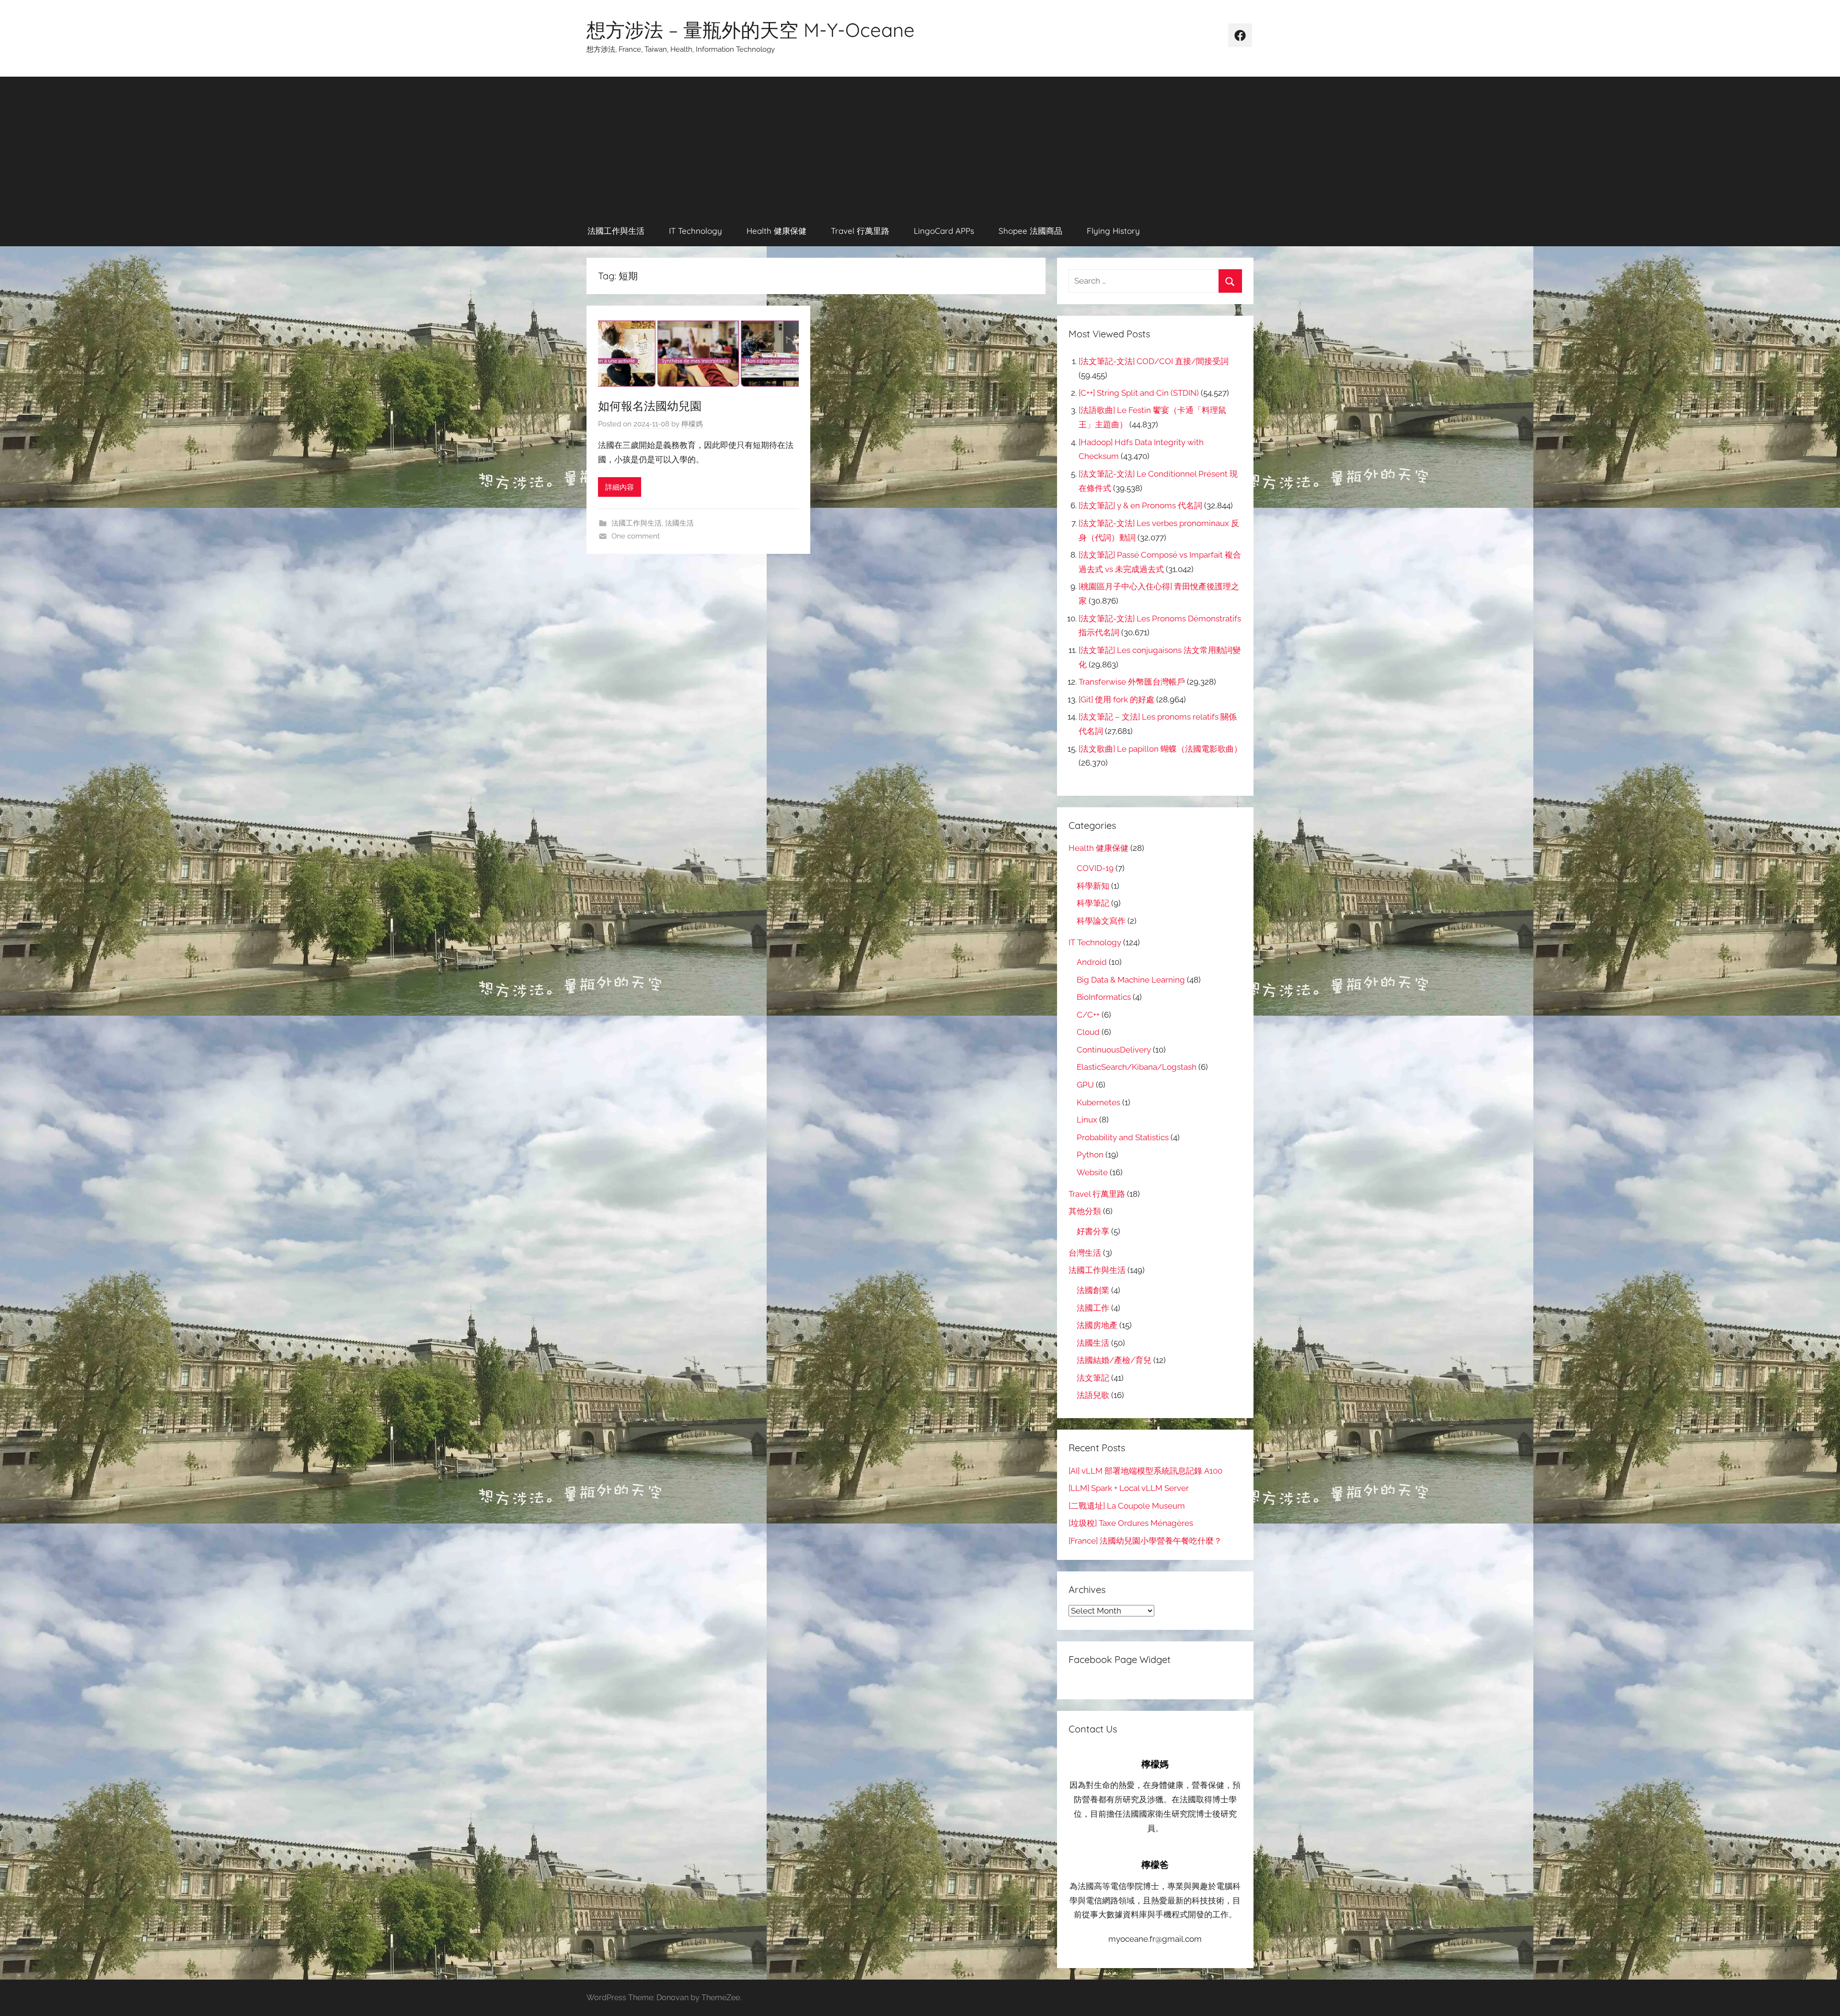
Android (1092, 962)
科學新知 (1093, 886)
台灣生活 (1085, 1253)
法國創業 (1093, 1290)
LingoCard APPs (944, 231)
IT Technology (696, 231)
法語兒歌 (1093, 1395)
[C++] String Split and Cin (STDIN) (1139, 393)
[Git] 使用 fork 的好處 (1116, 699)
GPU (1085, 1085)
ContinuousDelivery (1114, 1050)
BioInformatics (1104, 997)
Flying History (1113, 231)
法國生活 (679, 523)
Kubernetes (1098, 1102)
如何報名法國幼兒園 (650, 406)
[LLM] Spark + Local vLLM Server (1129, 1488)
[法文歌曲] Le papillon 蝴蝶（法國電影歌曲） (1160, 749)
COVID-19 (1095, 868)
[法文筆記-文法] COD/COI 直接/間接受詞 (1154, 361)
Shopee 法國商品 (1030, 231)
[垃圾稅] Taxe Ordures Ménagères (1131, 1523)
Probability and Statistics (1123, 1137)
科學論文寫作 (1101, 921)
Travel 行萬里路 (860, 231)
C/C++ (1088, 1015)
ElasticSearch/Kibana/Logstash (1137, 1067)
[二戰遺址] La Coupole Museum (1127, 1506)
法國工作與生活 (616, 231)
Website (1092, 1172)
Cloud (1088, 1032)
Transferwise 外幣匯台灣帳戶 (1132, 682)
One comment (636, 536)
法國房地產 (1097, 1325)
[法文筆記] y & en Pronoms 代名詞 (1140, 505)
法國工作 (1093, 1308)
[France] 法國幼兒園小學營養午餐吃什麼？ (1145, 1541)
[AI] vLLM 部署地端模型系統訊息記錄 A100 (1145, 1471)
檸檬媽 (692, 424)
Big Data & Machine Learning (1131, 980)
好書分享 (1093, 1231)
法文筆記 (1093, 1378)
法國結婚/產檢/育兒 (1114, 1360)
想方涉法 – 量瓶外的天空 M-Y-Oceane (751, 30)
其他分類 (1085, 1211)
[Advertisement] (920, 144)
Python (1090, 1155)
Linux (1087, 1120)
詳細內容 (620, 487)
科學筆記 (1093, 903)
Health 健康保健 (776, 231)
